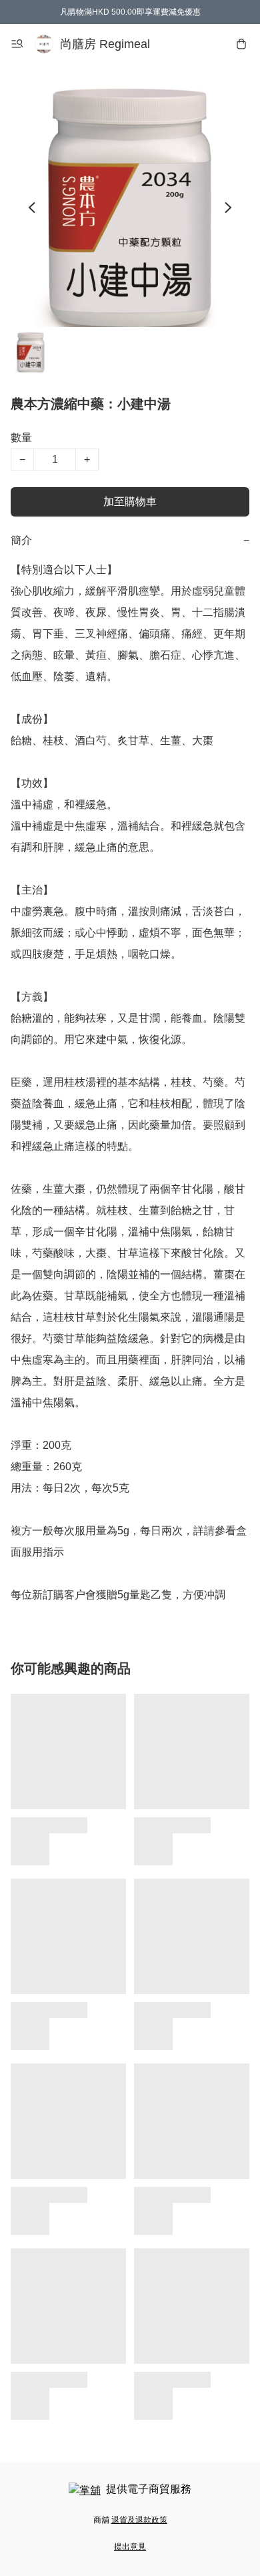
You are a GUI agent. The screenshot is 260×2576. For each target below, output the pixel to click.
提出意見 (130, 2547)
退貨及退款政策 (139, 2520)
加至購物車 (130, 502)
